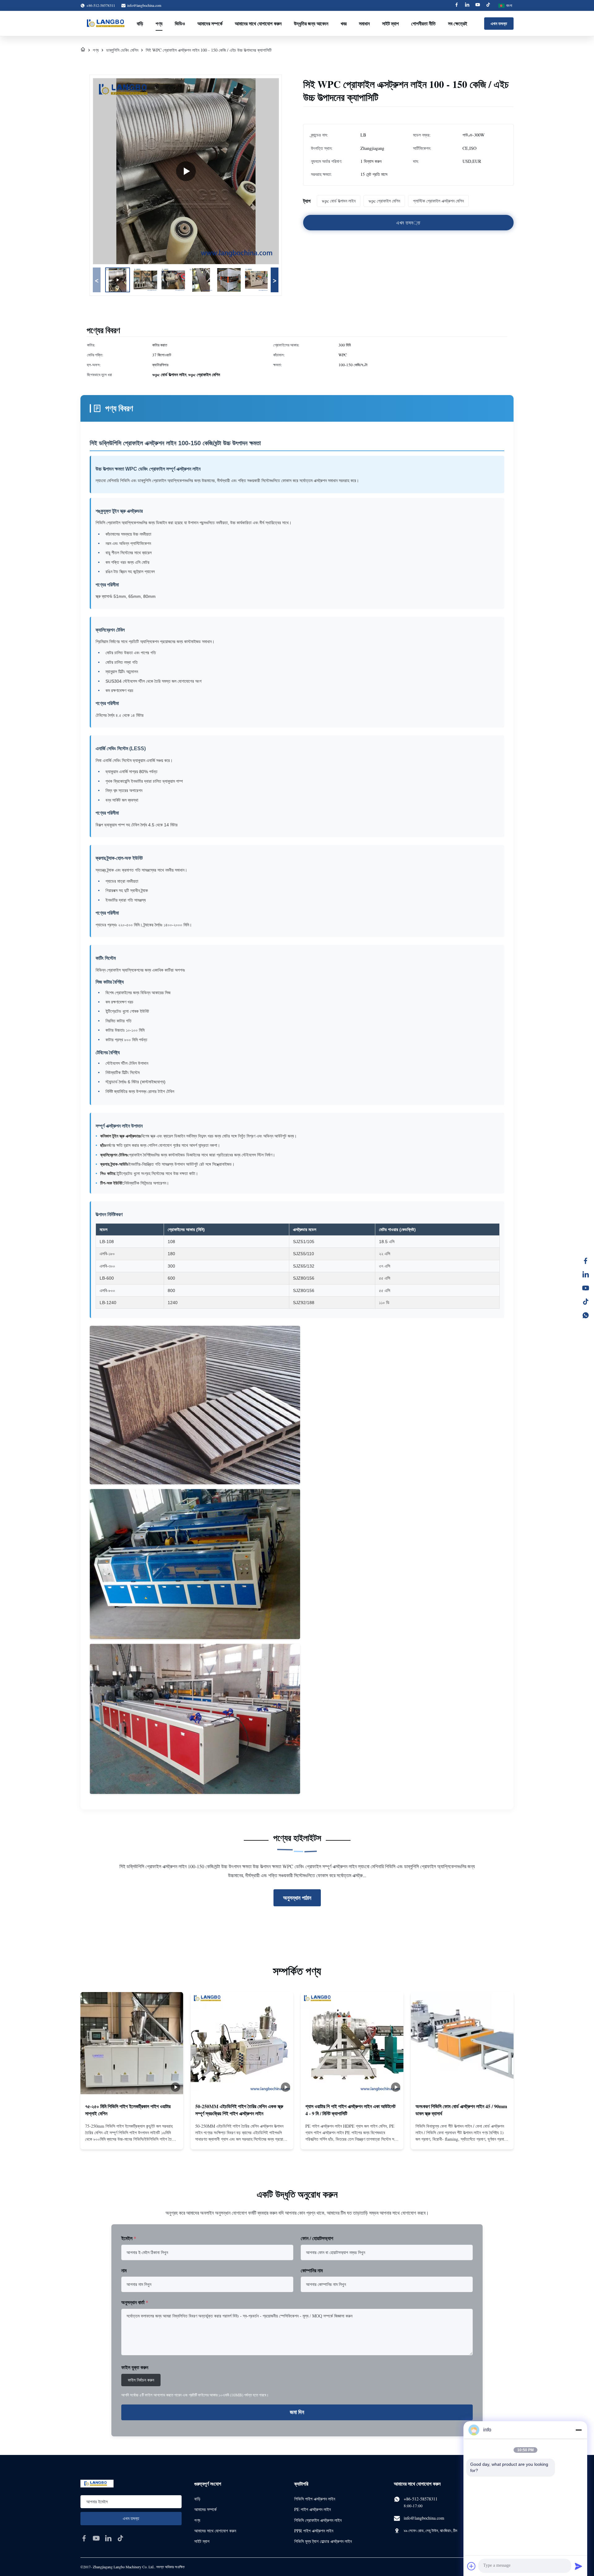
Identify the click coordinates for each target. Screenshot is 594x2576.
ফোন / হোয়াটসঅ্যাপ (317, 2238)
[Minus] (579, 2430)
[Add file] (471, 2566)
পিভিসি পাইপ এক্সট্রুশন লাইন (315, 2499)
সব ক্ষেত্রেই (458, 23)
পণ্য (159, 23)
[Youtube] (478, 5)
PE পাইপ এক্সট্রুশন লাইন (312, 2509)
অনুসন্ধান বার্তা (135, 2302)
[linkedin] (108, 2538)
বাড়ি (140, 23)
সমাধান (364, 23)
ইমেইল (129, 2238)
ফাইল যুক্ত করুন (135, 2367)
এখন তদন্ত (499, 23)
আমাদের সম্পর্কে (210, 23)
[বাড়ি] (83, 50)
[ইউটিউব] (586, 1288)
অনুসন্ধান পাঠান (297, 1898)
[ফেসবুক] (586, 1261)
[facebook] (84, 2538)
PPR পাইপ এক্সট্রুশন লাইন (314, 2531)
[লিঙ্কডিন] (586, 1274)
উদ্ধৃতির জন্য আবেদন (311, 23)
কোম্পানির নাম (312, 2270)
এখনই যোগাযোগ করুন (132, 2139)
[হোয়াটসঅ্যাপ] (586, 1315)
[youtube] (96, 2538)
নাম (124, 2270)
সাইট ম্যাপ (390, 23)
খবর (344, 23)
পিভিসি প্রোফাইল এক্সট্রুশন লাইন (318, 2520)
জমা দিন (297, 2412)
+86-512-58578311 (421, 2499)
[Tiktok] (488, 5)
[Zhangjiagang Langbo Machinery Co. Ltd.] (108, 24)
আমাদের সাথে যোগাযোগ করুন (258, 23)
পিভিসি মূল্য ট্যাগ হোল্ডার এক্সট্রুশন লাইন (323, 2541)
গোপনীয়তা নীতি (423, 23)
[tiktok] (120, 2538)
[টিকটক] (586, 1302)
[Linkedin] (467, 5)
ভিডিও (180, 23)
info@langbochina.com (144, 5)
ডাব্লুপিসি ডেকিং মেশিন (122, 50)
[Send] (579, 2566)
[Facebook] (457, 5)
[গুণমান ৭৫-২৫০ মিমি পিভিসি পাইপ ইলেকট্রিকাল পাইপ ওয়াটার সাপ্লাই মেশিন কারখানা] (132, 2043)
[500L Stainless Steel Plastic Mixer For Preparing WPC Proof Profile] (186, 171)
